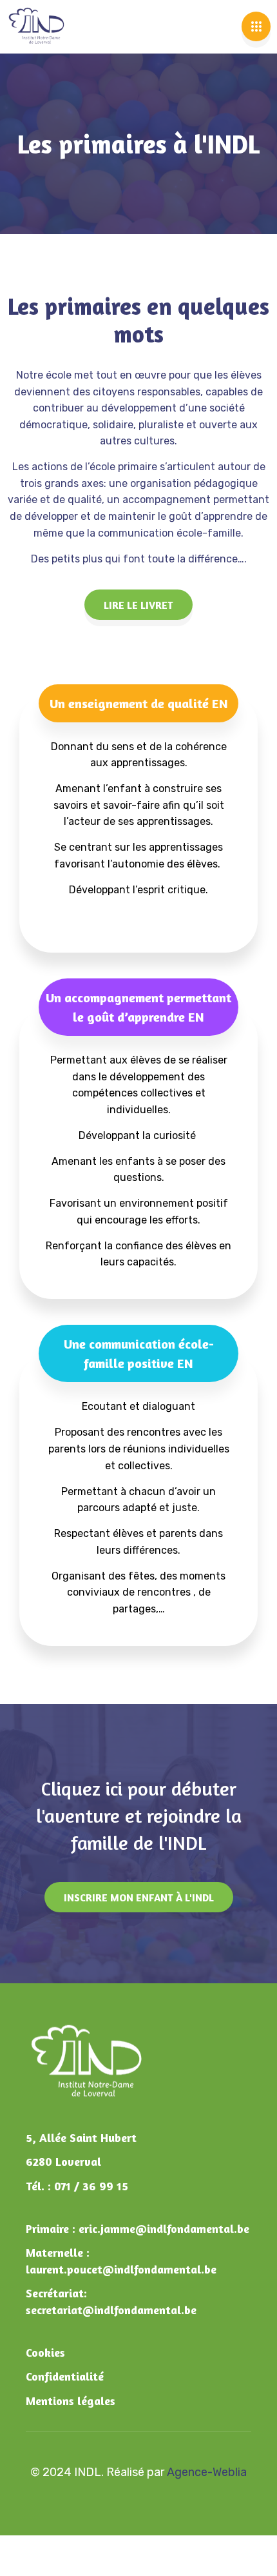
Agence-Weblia (207, 2472)
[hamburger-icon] (256, 26)
